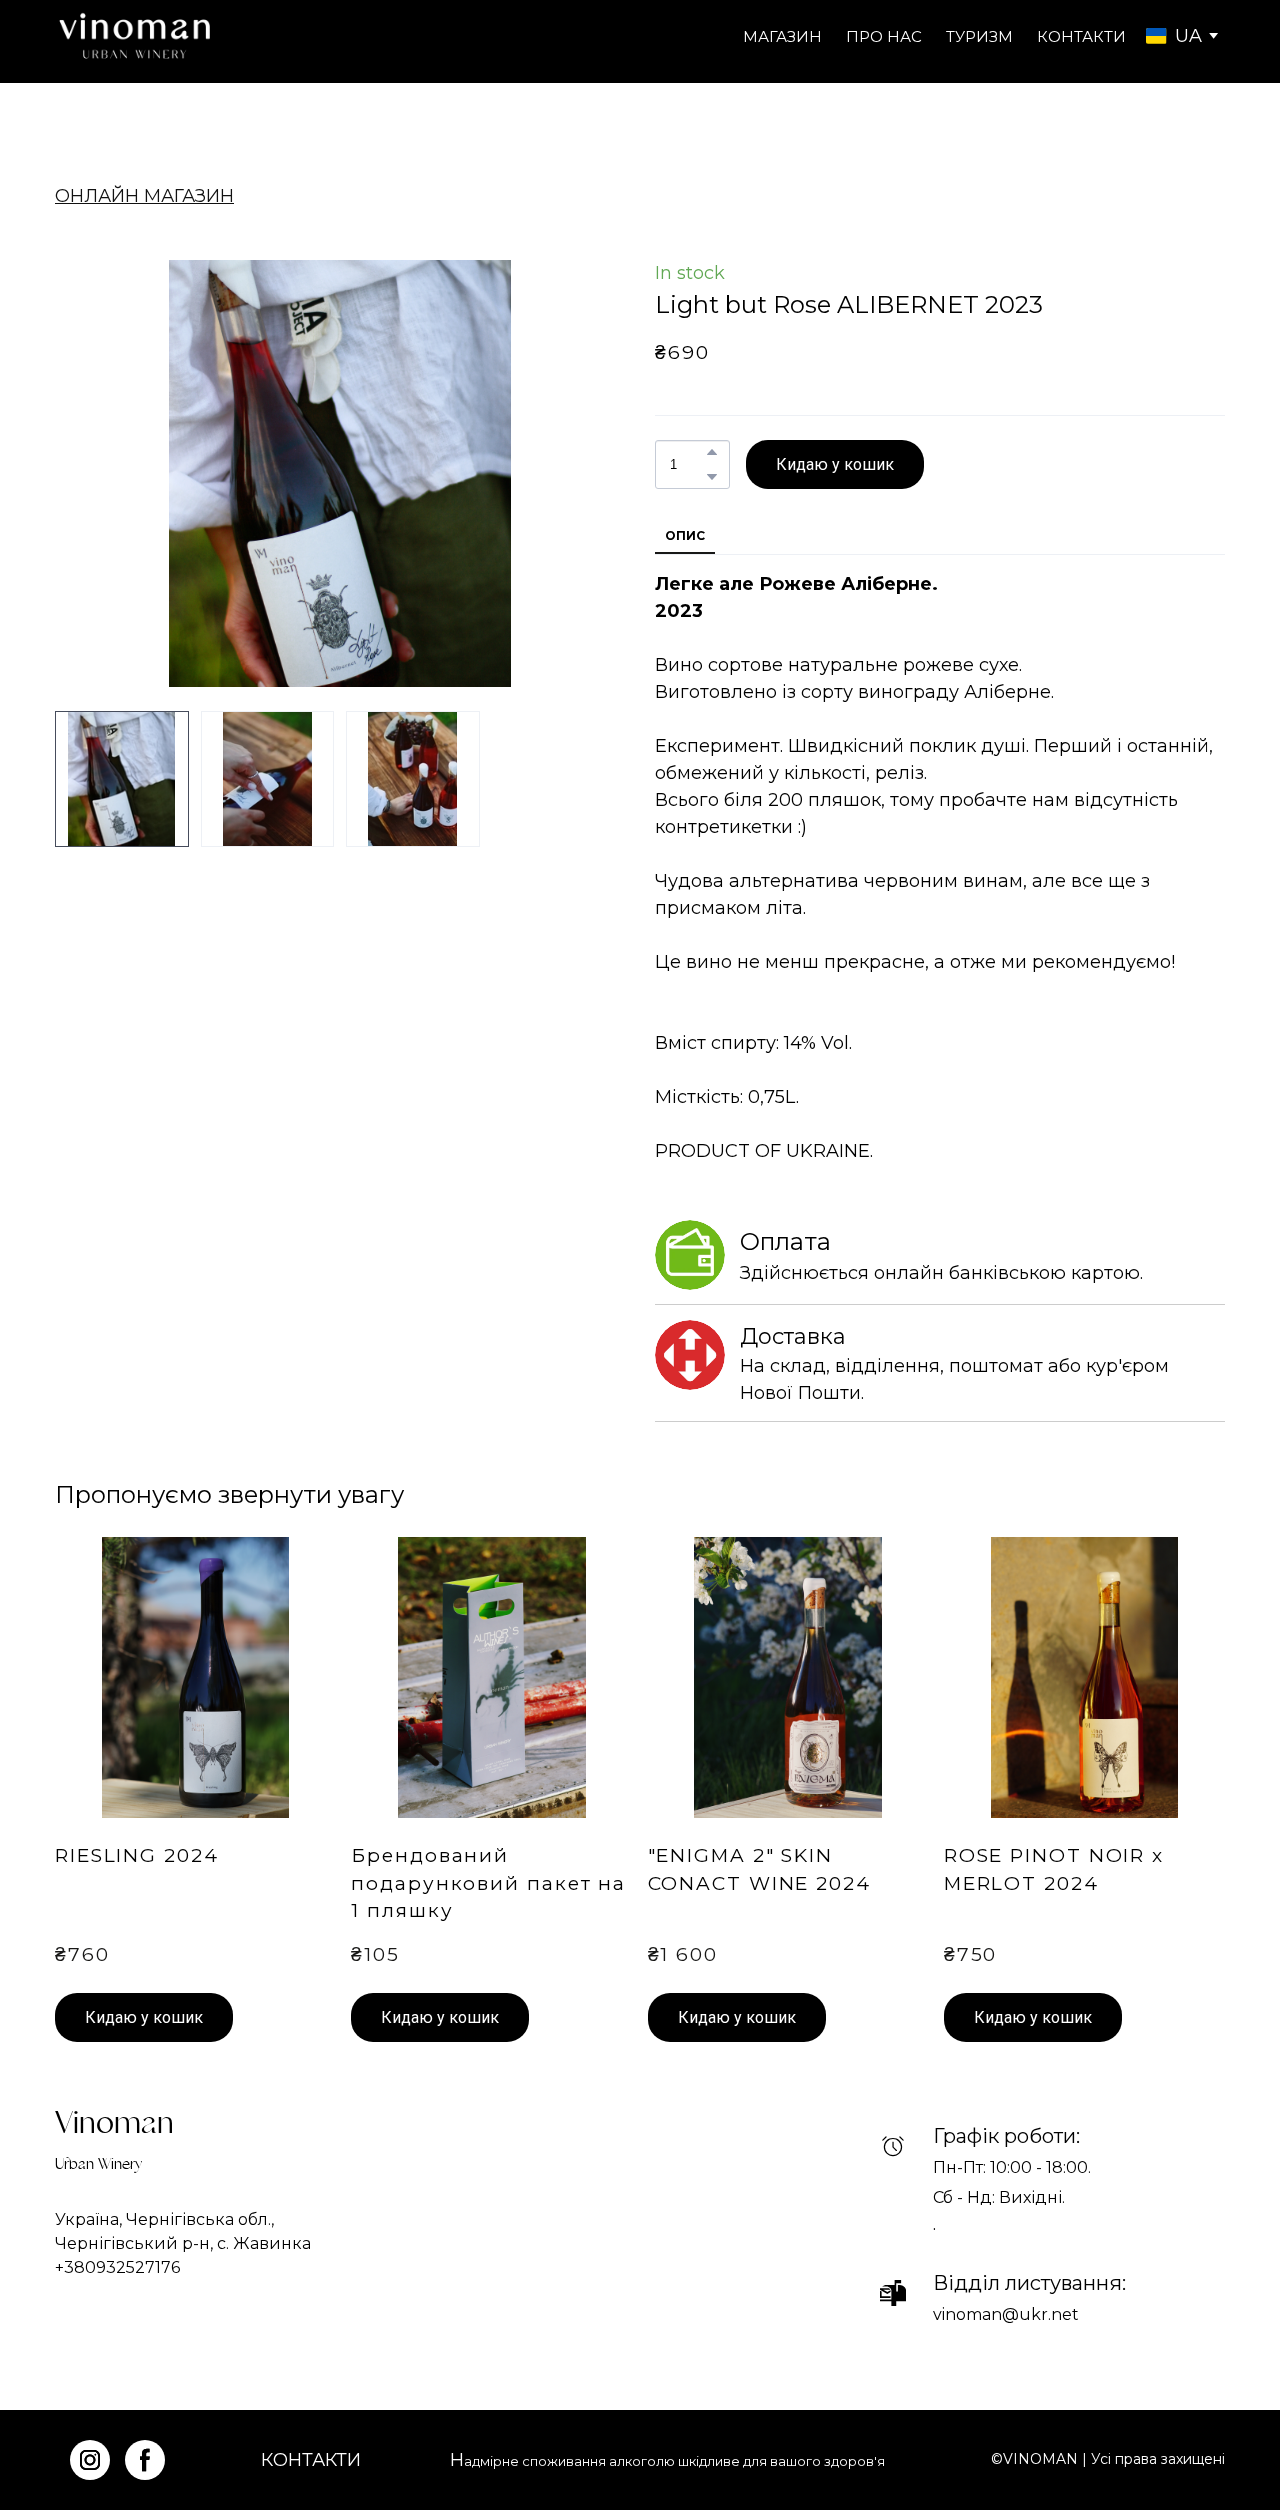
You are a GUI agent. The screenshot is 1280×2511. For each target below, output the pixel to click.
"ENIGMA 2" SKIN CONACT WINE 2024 (759, 1869)
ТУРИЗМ (979, 36)
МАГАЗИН (782, 36)
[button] (712, 452)
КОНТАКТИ (1081, 36)
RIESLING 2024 (137, 1855)
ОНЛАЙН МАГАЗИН (144, 196)
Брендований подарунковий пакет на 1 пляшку (488, 1883)
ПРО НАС (884, 36)
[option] (1174, 36)
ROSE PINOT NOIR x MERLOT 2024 (1054, 1869)
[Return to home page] (135, 36)
